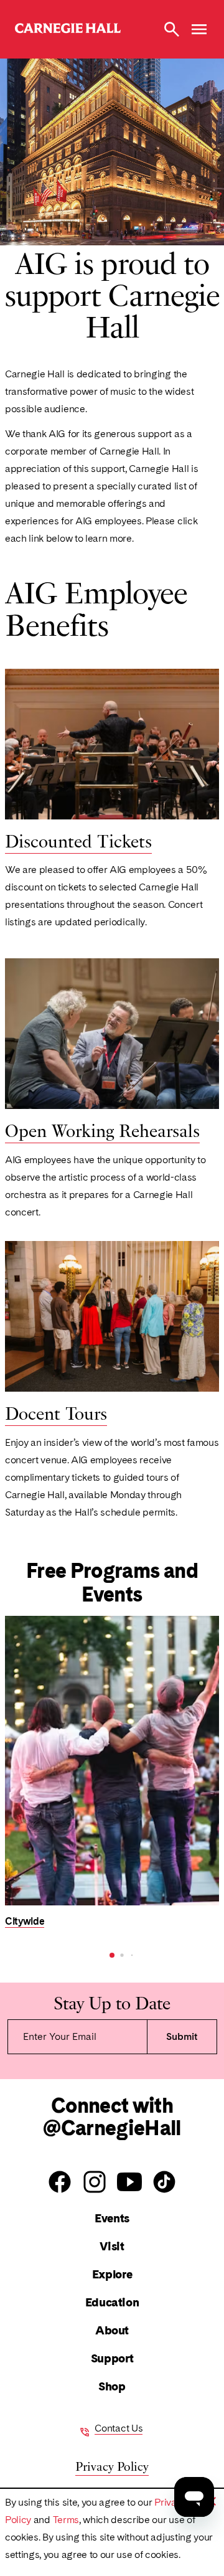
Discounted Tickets (78, 840)
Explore (112, 2274)
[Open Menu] (199, 29)
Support (112, 2358)
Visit (112, 2246)
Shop (112, 2386)
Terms (66, 2520)
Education (112, 2302)
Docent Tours (56, 1412)
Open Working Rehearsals (102, 1130)
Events (112, 2218)
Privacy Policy (112, 2465)
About (112, 2330)
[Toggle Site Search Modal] (172, 29)
